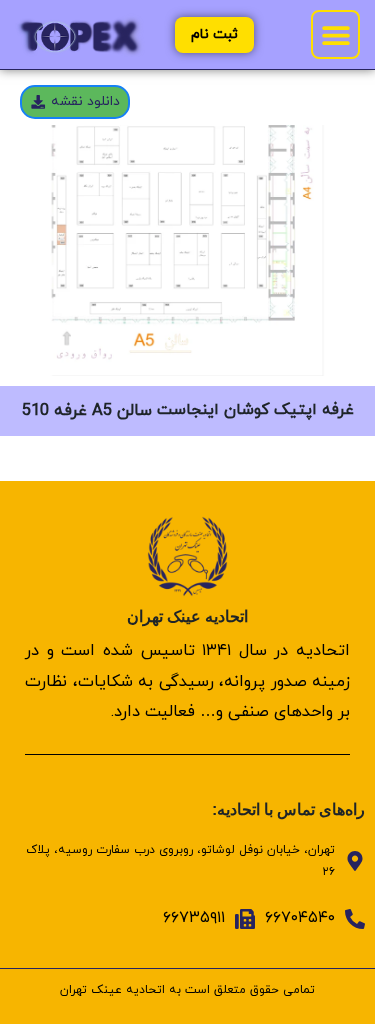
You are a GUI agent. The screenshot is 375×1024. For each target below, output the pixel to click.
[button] (335, 34)
